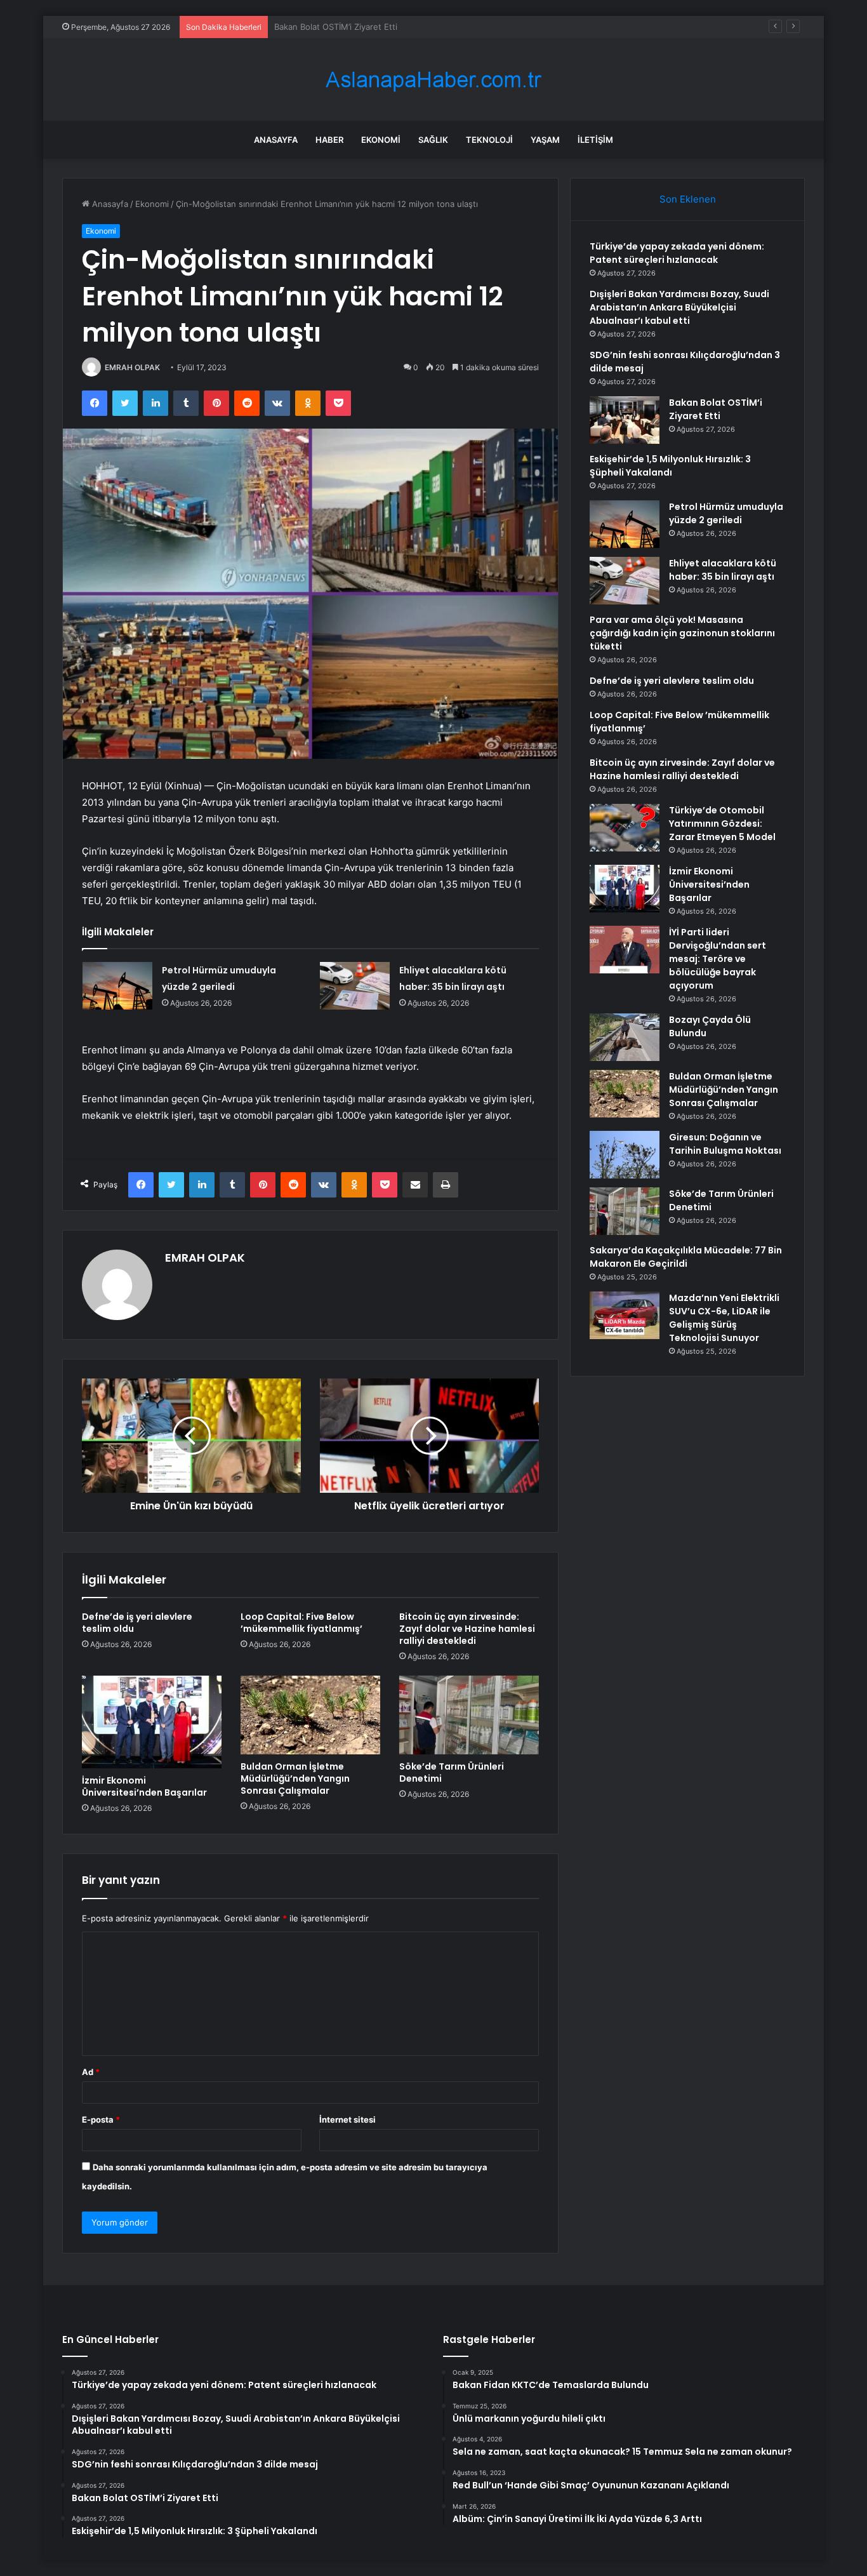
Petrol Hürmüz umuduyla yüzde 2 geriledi (726, 513)
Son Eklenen (688, 199)
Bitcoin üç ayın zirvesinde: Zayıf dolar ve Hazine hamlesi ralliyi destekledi (467, 1629)
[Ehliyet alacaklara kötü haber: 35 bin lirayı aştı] (355, 986)
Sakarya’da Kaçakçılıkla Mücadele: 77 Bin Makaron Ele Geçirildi (686, 1257)
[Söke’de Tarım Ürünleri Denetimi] (469, 1715)
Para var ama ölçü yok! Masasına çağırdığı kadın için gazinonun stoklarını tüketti (682, 633)
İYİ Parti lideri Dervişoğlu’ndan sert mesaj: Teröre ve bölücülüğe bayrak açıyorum (718, 959)
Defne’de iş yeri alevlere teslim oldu (137, 1623)
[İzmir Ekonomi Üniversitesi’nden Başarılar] (152, 1722)
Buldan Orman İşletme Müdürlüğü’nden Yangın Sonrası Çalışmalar (295, 1779)
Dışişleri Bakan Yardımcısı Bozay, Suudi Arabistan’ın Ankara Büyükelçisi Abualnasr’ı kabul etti (679, 307)
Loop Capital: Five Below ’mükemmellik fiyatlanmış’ (301, 1623)
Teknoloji (489, 140)
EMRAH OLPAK (132, 367)
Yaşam (545, 140)
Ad (91, 2072)
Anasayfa (276, 140)
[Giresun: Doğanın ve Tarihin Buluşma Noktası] (625, 1155)
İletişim (595, 140)
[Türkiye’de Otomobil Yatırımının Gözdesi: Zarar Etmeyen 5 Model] (625, 828)
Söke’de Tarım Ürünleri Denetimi (452, 1772)
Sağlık (433, 140)
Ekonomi (381, 140)
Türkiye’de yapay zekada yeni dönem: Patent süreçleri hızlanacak (677, 253)
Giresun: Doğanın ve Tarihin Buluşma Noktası (725, 1144)
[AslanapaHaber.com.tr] (433, 80)
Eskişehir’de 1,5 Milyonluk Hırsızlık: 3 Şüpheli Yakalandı (381, 27)
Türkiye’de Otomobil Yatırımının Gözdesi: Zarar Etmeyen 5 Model (722, 824)
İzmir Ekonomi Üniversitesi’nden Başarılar (144, 1786)
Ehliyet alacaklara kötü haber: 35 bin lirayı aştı (723, 570)
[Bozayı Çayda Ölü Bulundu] (625, 1037)
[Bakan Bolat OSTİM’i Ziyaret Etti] (625, 420)
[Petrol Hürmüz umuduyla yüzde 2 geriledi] (117, 986)
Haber (329, 140)
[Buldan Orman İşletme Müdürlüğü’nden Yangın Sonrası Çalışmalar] (310, 1715)
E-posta (101, 2119)
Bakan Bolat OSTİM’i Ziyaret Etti (716, 409)
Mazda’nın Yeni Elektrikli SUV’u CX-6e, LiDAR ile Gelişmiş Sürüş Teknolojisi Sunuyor (724, 1318)
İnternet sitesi (347, 2119)
